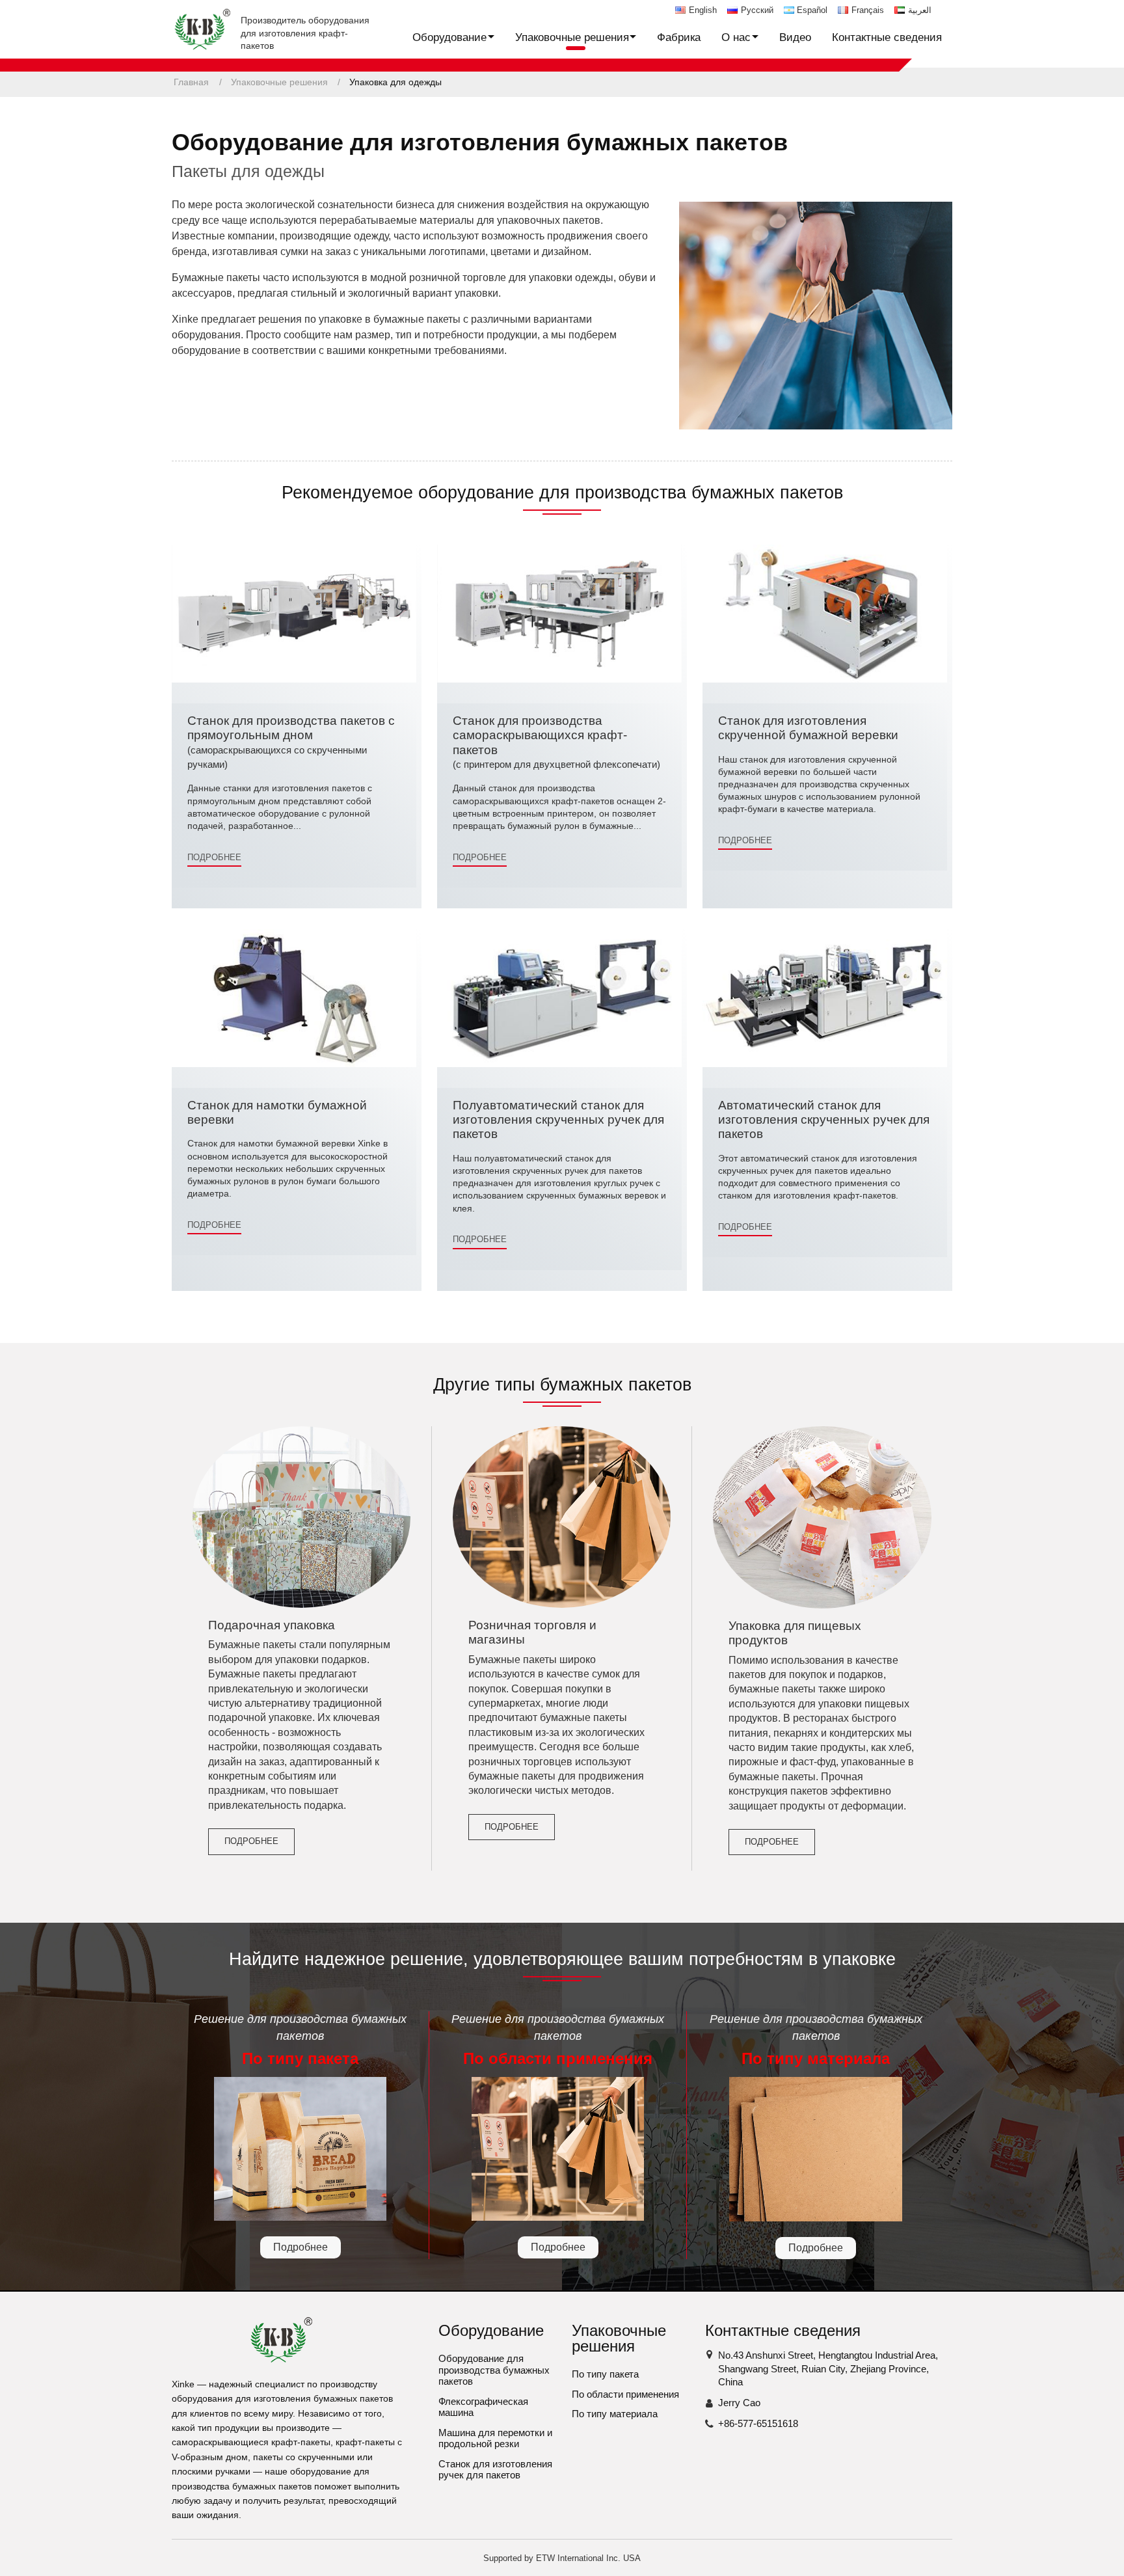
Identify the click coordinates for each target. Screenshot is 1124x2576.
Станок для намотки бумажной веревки (277, 1112)
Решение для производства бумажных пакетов (300, 2040)
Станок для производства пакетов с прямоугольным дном (291, 742)
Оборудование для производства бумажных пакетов (494, 2370)
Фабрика (679, 37)
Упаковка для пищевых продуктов (795, 1633)
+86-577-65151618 (758, 2423)
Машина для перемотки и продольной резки (495, 2438)
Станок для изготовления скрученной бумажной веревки (808, 728)
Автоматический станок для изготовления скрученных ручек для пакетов (824, 1120)
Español (812, 10)
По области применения (625, 2394)
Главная (191, 82)
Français (868, 10)
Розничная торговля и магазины (532, 1632)
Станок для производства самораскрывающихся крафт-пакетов (556, 742)
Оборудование (491, 2330)
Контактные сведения (887, 37)
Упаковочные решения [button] (572, 37)
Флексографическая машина (483, 2407)
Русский (757, 10)
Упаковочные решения (279, 82)
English (703, 10)
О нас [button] (736, 37)
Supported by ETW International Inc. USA (562, 2558)
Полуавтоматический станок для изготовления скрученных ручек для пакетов (558, 1120)
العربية (920, 10)
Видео (795, 37)
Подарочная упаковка (272, 1625)
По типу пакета (605, 2374)
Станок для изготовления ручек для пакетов (495, 2470)
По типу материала (615, 2414)
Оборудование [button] (449, 37)
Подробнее (214, 857)
